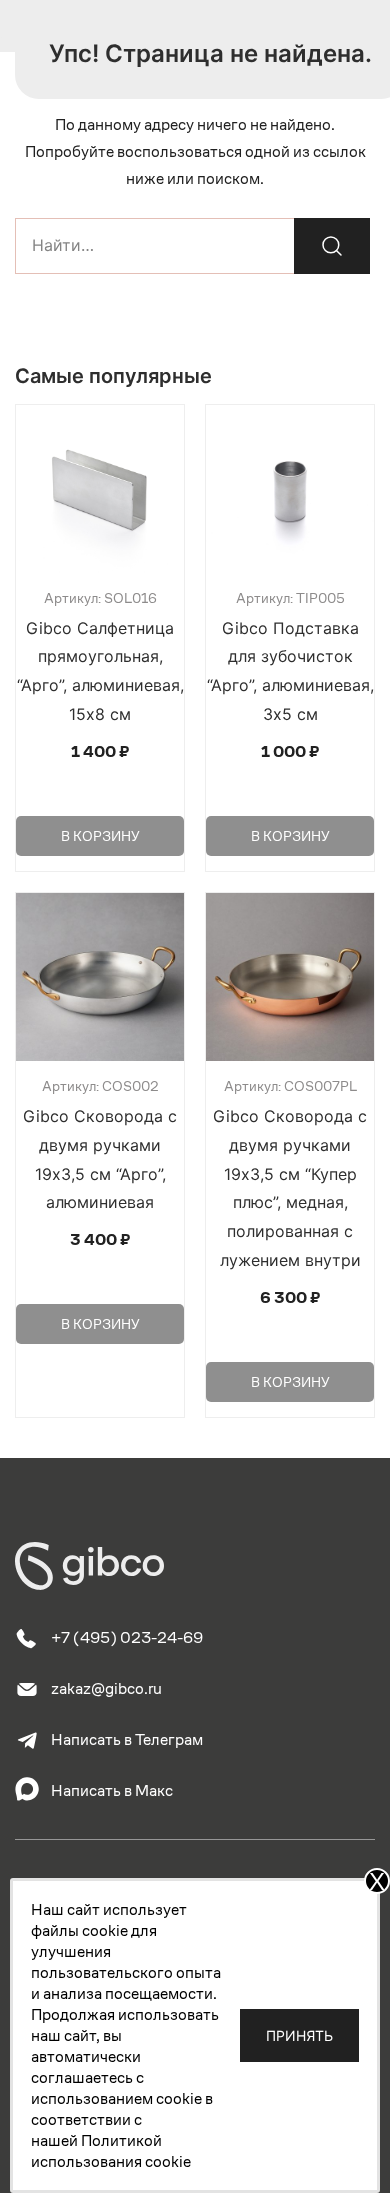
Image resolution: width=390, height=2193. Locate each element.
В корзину (100, 836)
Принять (299, 2035)
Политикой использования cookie (111, 2151)
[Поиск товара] (332, 246)
